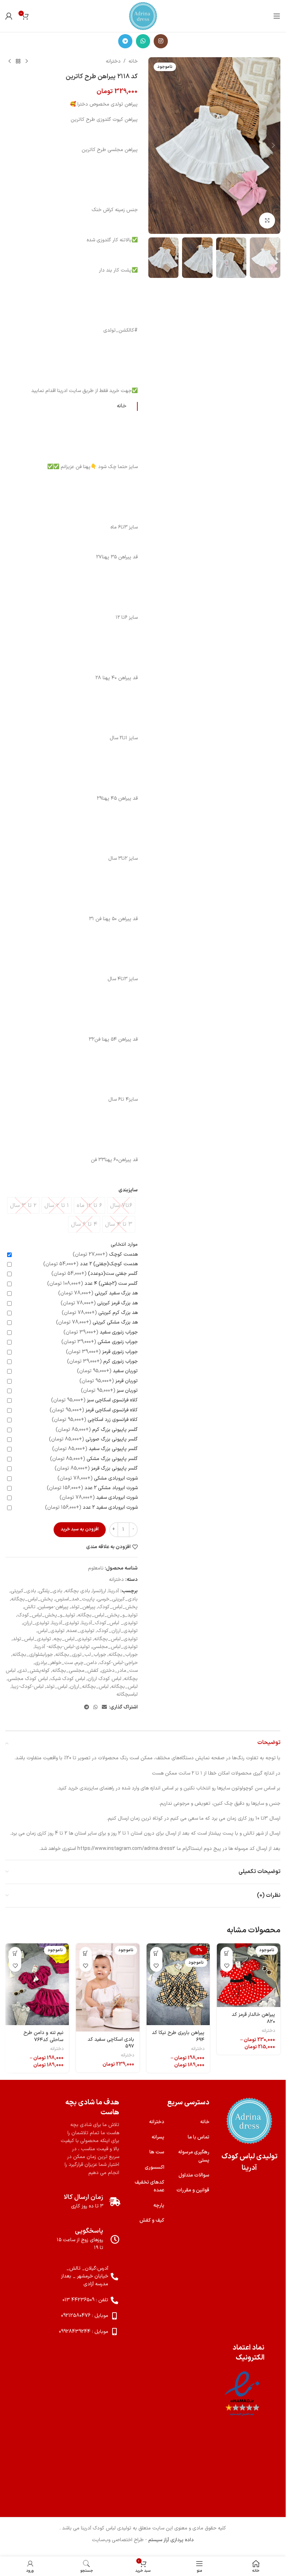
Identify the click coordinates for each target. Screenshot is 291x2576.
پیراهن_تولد (83, 1607)
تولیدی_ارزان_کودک (117, 1631)
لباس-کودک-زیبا (28, 1687)
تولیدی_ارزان (36, 1623)
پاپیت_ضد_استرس (75, 1599)
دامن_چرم (86, 1663)
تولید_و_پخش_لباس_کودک (46, 1615)
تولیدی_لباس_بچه (73, 1639)
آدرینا (114, 1591)
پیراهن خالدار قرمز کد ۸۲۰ (253, 2018)
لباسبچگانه (127, 1694)
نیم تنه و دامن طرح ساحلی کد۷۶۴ (43, 2036)
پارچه (159, 2205)
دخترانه (113, 61)
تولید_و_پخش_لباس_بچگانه (108, 1615)
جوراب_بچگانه (123, 1655)
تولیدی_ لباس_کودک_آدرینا (110, 1623)
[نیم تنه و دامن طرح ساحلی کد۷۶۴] (37, 1984)
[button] (273, 145)
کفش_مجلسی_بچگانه (75, 1671)
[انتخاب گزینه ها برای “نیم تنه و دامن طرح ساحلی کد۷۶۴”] (15, 1953)
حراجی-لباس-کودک (119, 1663)
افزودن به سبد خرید (80, 1529)
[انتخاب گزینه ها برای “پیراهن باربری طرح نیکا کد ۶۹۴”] (156, 1953)
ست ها (157, 2152)
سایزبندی (128, 1190)
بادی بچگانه (78, 1591)
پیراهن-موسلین (53, 1607)
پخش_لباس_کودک (118, 1607)
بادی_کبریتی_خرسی (117, 1599)
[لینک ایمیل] (104, 1708)
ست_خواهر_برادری (54, 1663)
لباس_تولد (57, 1687)
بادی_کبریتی (23, 1591)
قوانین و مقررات (193, 2190)
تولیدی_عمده (81, 1631)
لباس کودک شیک (68, 1679)
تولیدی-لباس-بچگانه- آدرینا (62, 1647)
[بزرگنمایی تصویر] (267, 221)
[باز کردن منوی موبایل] (277, 16)
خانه (133, 61)
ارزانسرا (99, 1591)
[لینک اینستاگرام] (161, 41)
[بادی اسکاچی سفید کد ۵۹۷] (108, 1987)
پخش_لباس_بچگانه (32, 1599)
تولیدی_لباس (51, 1631)
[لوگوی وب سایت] (143, 16)
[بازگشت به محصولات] (18, 61)
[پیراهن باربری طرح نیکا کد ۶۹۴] (178, 1984)
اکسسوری (155, 2167)
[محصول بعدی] (10, 61)
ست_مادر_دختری (119, 1671)
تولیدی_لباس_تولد (32, 1639)
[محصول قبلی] (27, 61)
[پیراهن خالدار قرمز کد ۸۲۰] (249, 1975)
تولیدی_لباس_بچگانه (116, 1639)
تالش (30, 1607)
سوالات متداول (194, 2175)
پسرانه (158, 2137)
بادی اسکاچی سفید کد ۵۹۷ (111, 2043)
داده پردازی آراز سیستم (171, 2540)
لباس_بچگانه (124, 1687)
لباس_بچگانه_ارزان (89, 1687)
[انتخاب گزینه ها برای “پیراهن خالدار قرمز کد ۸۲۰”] (227, 1953)
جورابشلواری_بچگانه (33, 1655)
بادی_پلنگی (51, 1591)
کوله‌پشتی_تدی (34, 1671)
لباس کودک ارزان (105, 1679)
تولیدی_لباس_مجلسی (115, 1647)
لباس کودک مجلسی (28, 1679)
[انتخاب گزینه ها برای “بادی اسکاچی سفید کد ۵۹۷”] (86, 1953)
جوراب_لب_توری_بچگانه (81, 1655)
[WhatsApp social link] (143, 41)
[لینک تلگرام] (125, 41)
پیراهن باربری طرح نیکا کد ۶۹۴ (178, 2036)
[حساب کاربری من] (9, 16)
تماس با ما (199, 2137)
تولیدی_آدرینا (65, 1623)
